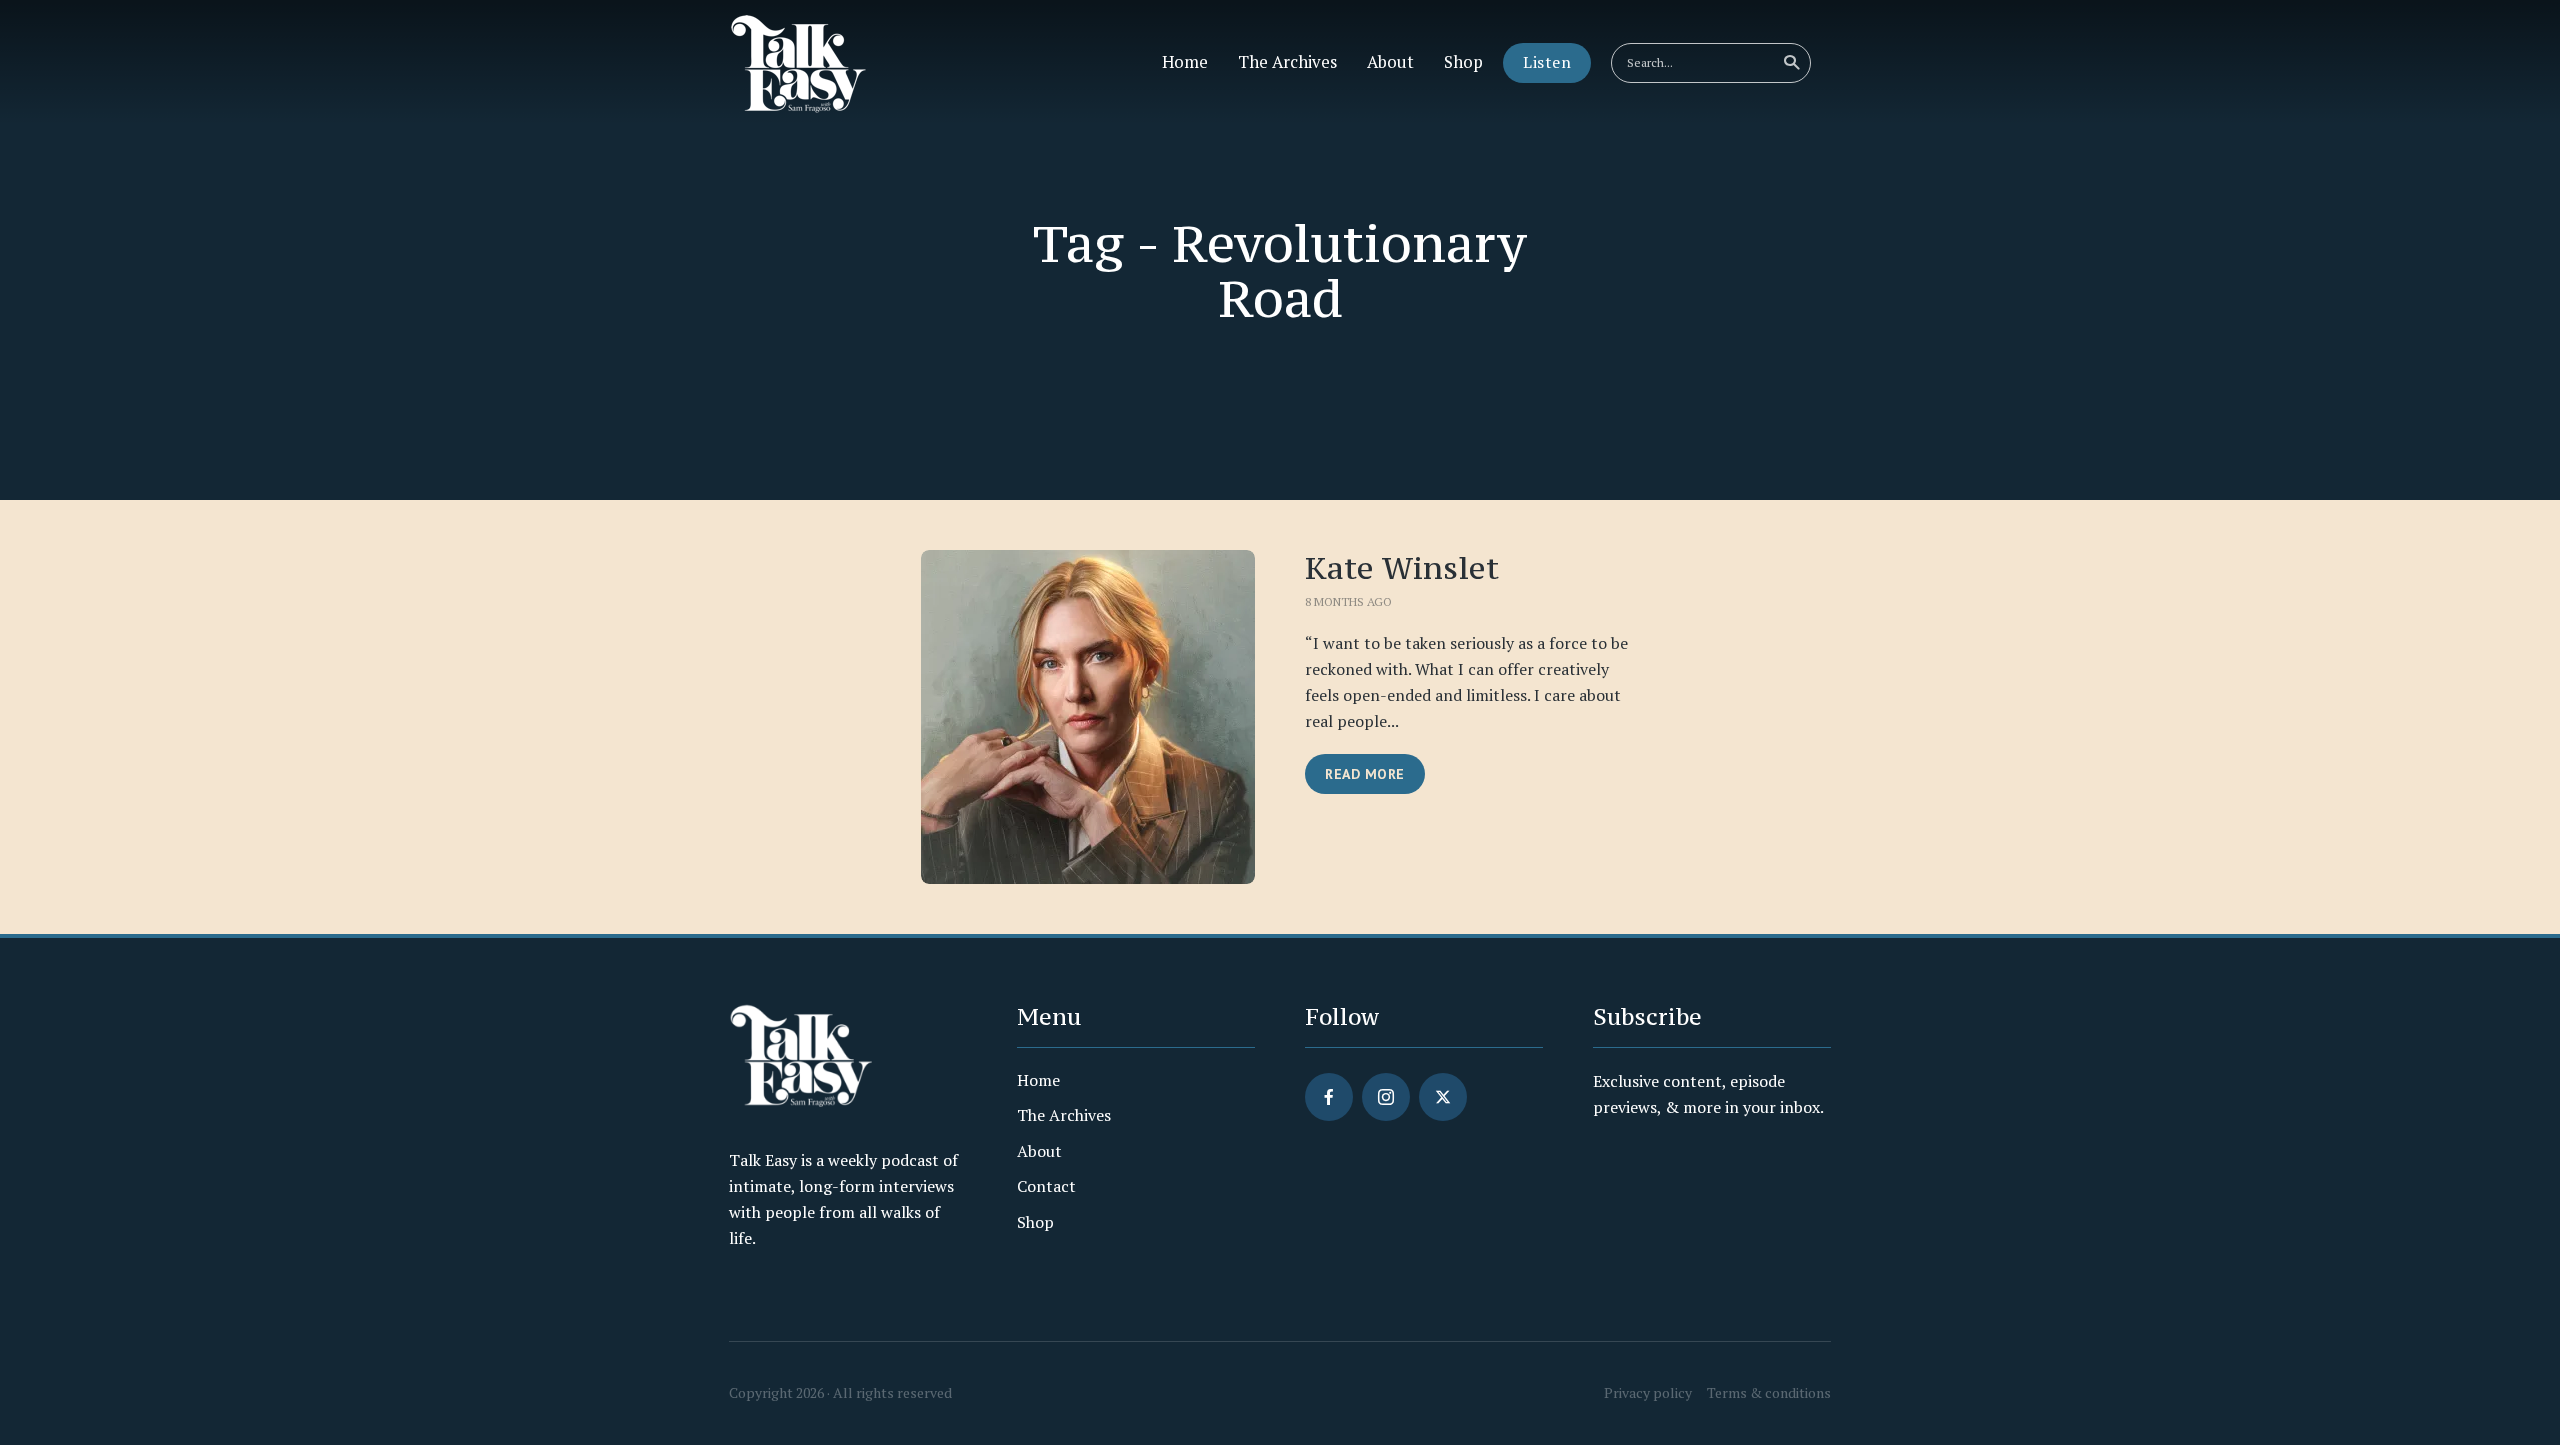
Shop (1463, 62)
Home (1185, 62)
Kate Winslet (1402, 568)
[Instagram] (1386, 1097)
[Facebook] (1329, 1097)
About (1390, 62)
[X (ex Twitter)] (1443, 1097)
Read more (1365, 774)
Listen (1547, 62)
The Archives (1287, 62)
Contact (1046, 1186)
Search (1791, 63)
